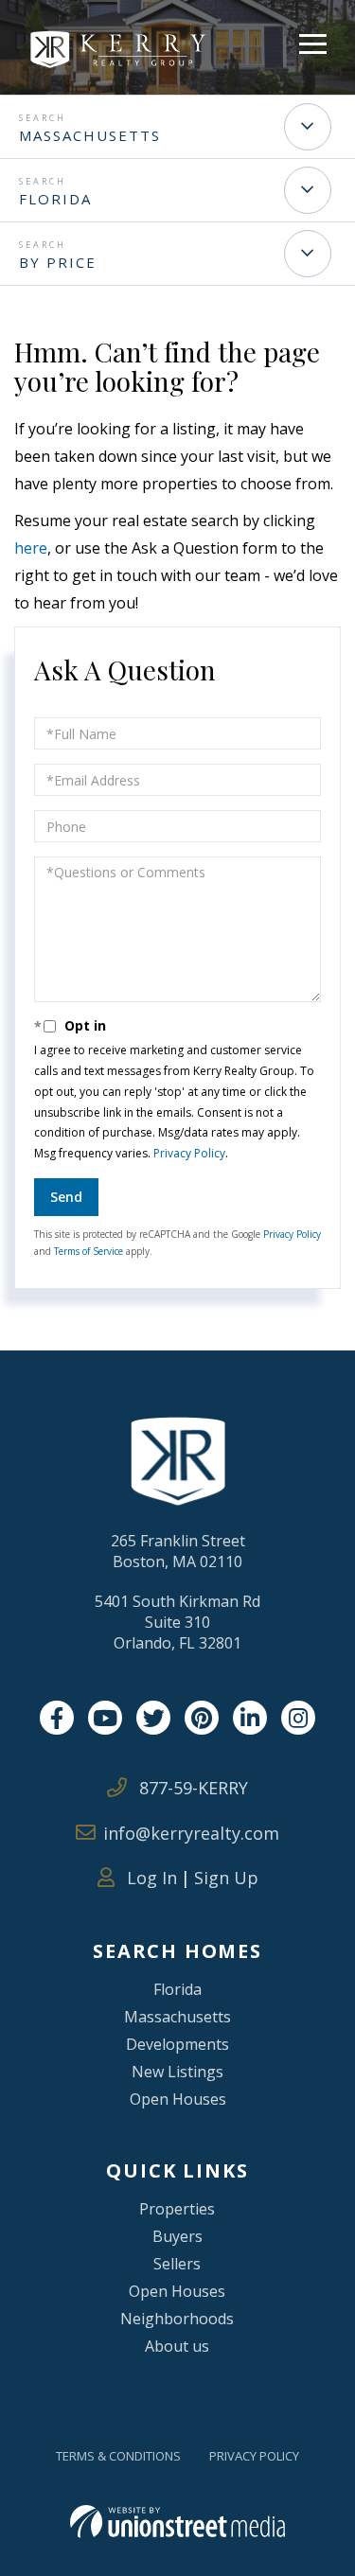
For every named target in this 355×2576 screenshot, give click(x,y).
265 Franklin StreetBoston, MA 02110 (178, 1551)
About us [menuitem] (177, 2346)
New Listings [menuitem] (177, 2072)
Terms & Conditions (118, 2456)
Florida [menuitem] (177, 1989)
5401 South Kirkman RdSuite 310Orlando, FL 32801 (177, 1622)
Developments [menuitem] (177, 2044)
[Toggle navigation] (313, 41)
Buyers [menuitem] (177, 2236)
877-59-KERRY (191, 1788)
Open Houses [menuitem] (178, 2099)
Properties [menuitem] (177, 2209)
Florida (55, 199)
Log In (150, 1878)
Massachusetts (90, 135)
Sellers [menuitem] (177, 2264)
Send (66, 1197)
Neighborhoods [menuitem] (177, 2319)
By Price (58, 262)
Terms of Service (89, 1251)
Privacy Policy (189, 1153)
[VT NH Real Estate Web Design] (177, 2522)
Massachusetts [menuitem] (177, 2017)
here (31, 548)
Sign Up (226, 1878)
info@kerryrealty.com (191, 1833)
